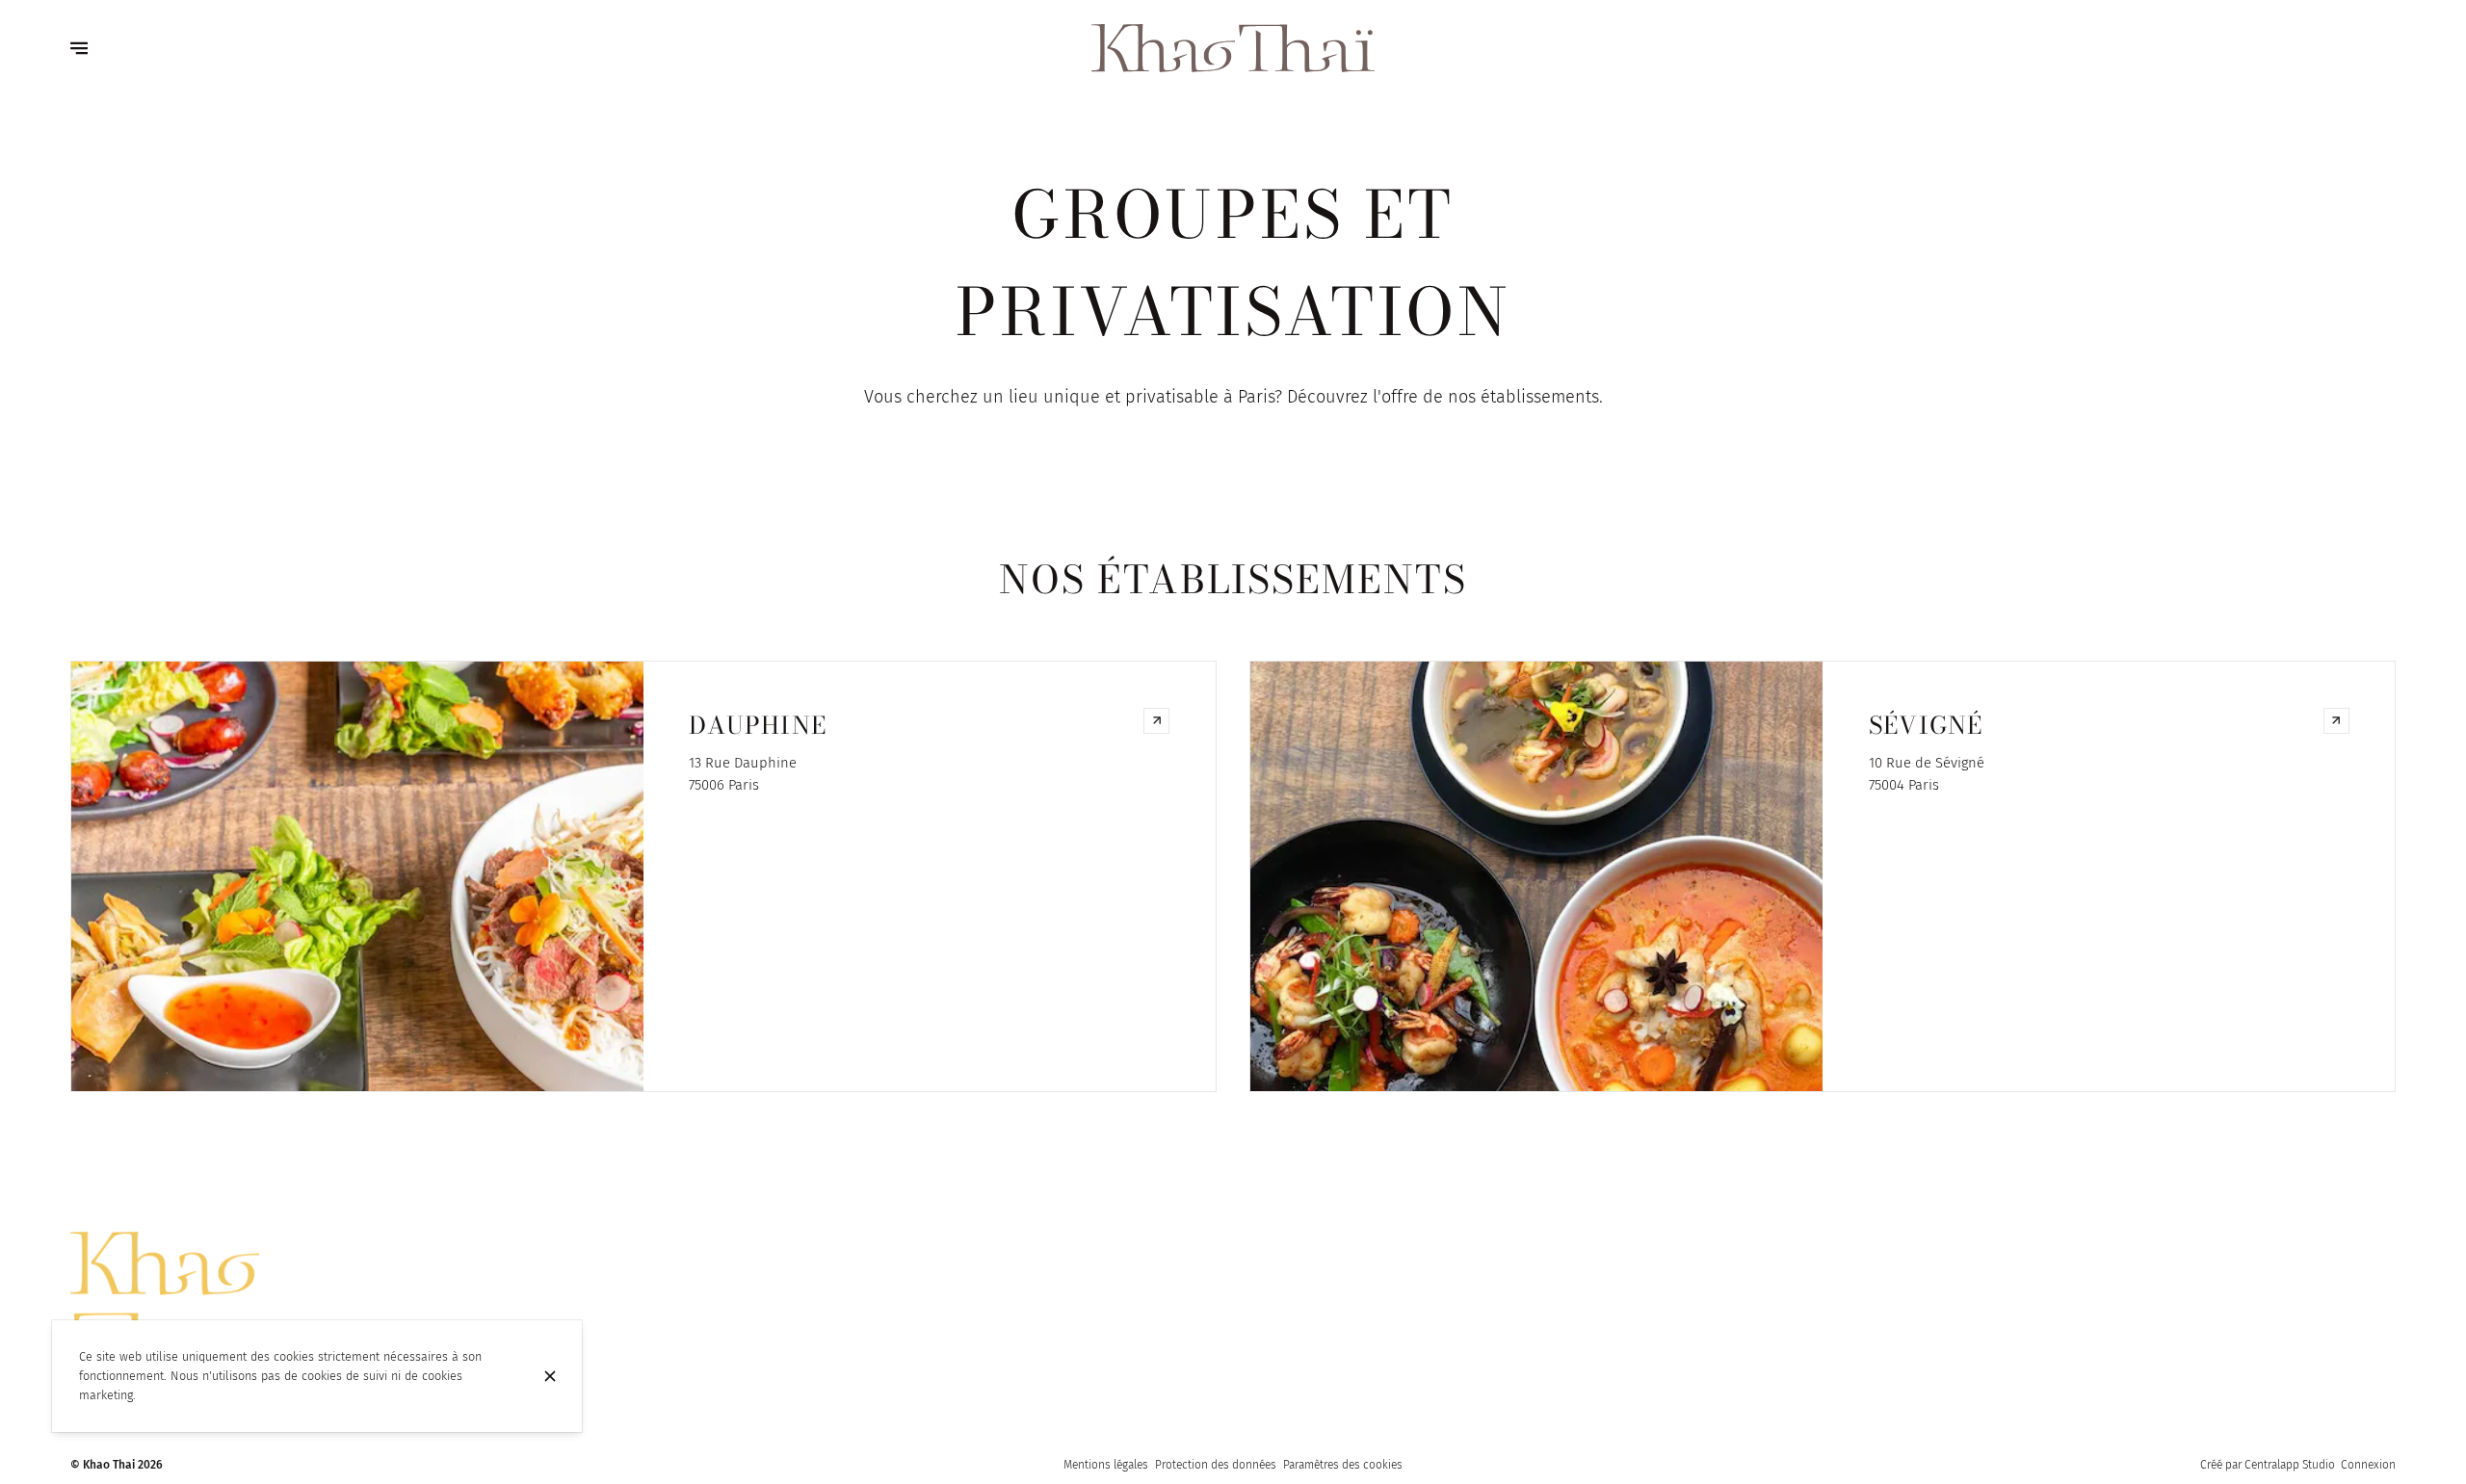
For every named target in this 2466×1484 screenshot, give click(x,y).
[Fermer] (550, 1376)
